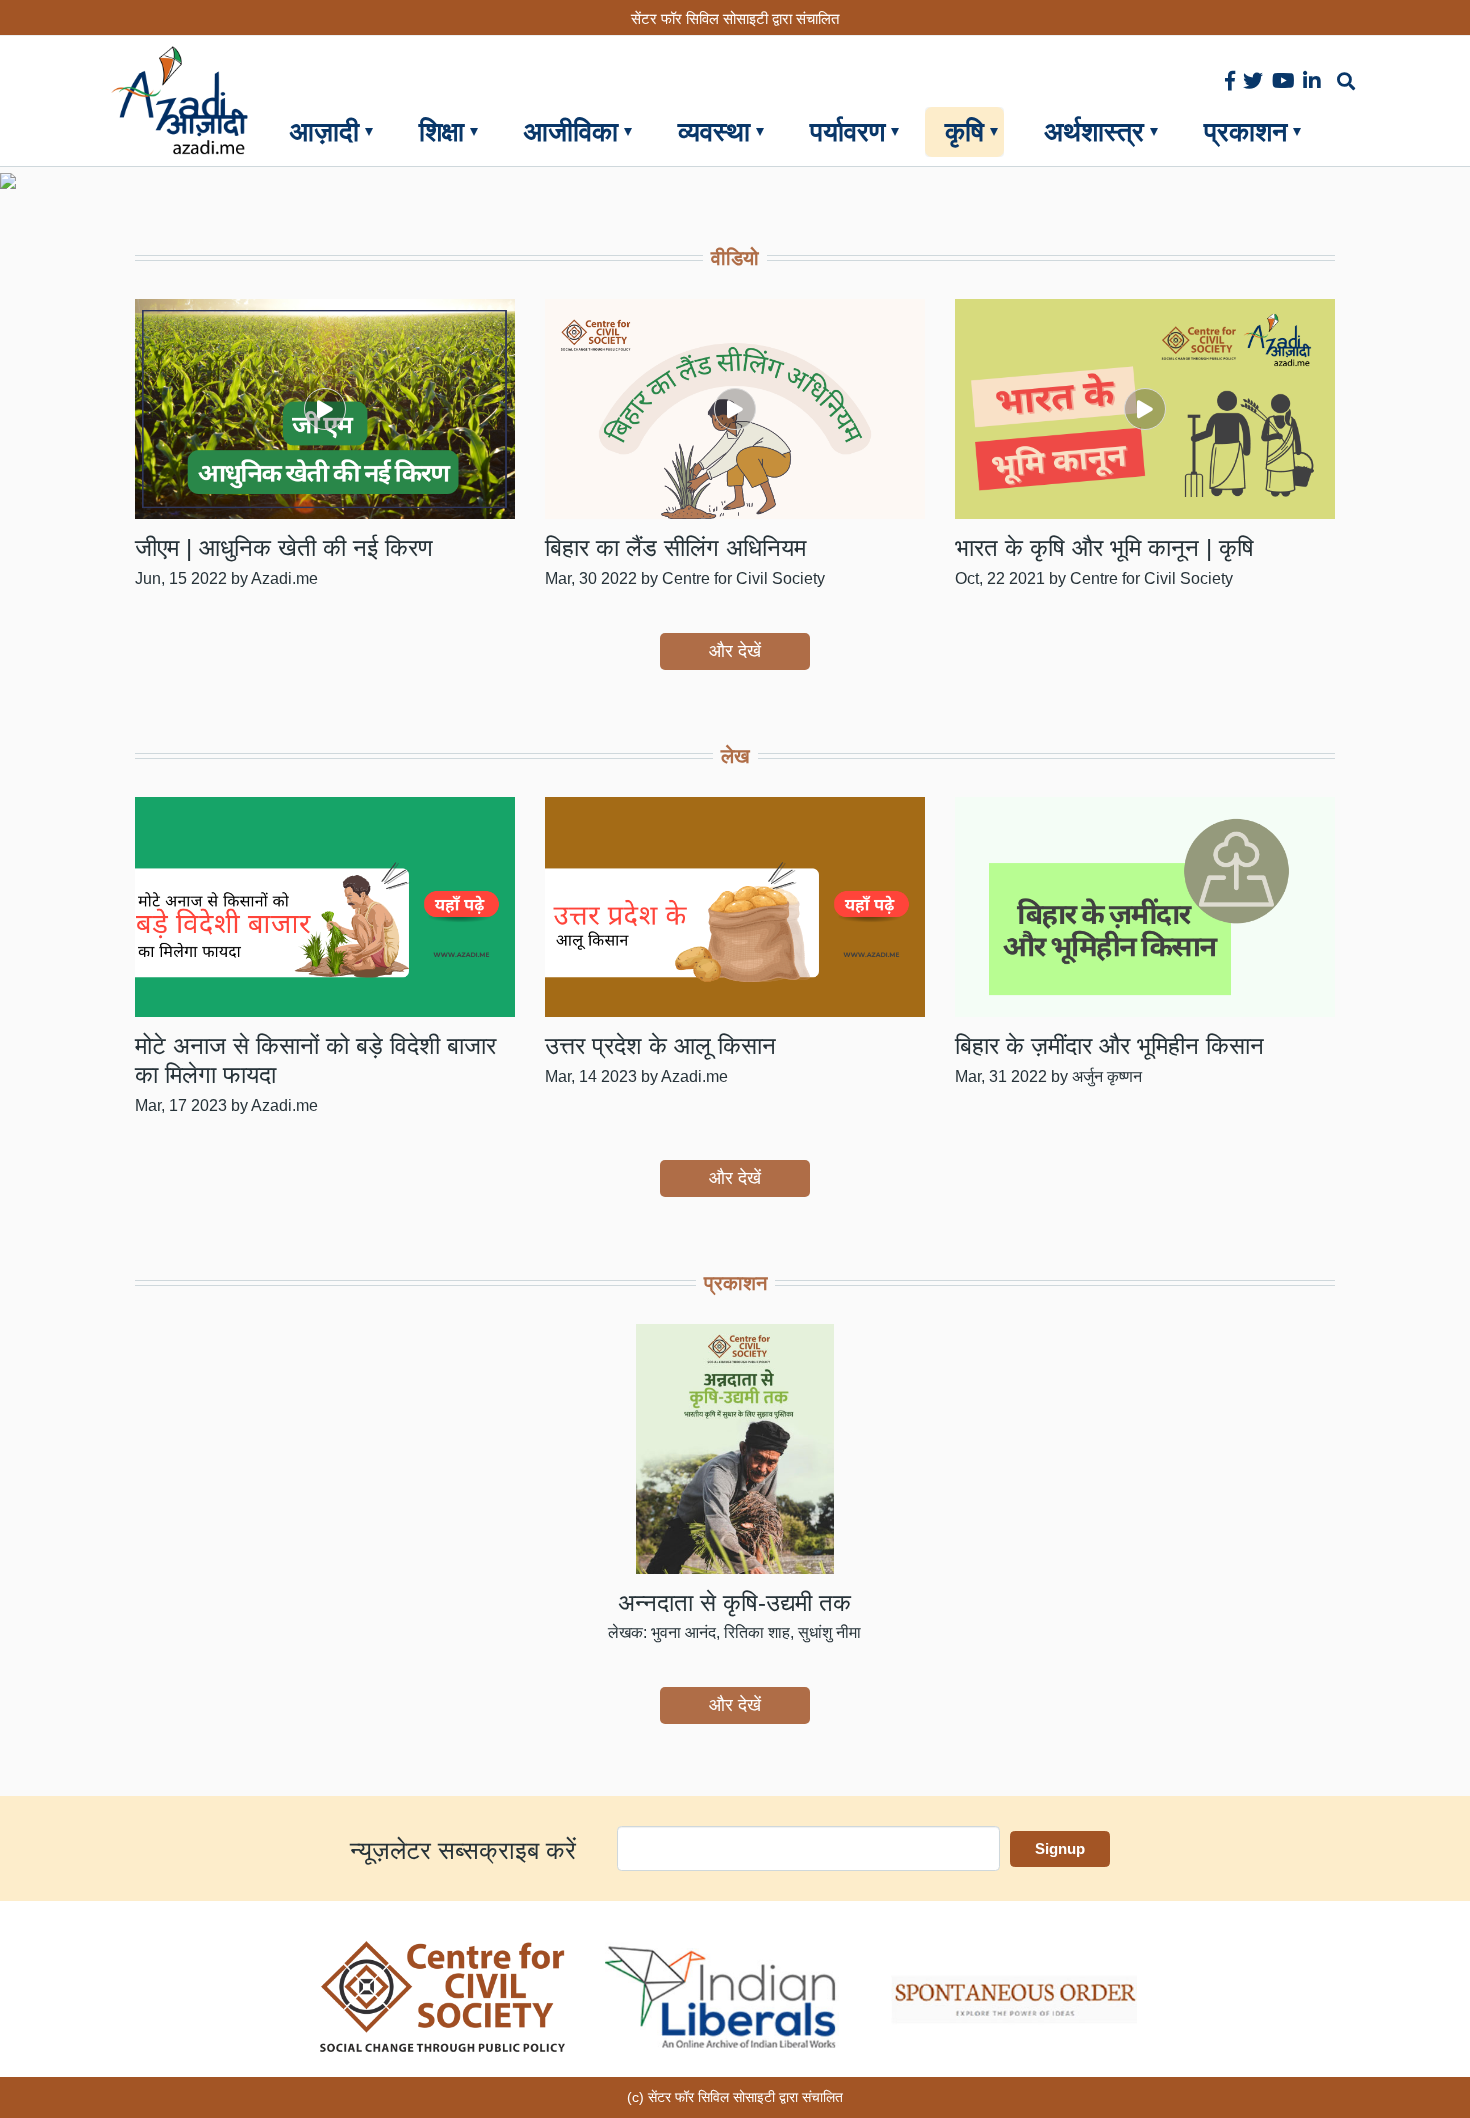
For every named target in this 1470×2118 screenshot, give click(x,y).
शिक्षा (441, 132)
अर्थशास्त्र (1094, 132)
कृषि (964, 132)
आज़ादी (324, 132)
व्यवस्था (714, 132)
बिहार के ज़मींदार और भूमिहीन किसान (1109, 1045)
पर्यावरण (847, 132)
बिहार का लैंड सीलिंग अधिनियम (675, 547)
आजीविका (571, 132)
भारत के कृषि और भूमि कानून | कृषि (1104, 547)
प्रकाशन (1245, 132)
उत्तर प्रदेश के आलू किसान (660, 1045)
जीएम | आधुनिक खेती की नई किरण (284, 547)
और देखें (735, 651)
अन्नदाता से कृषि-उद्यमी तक (734, 1602)
